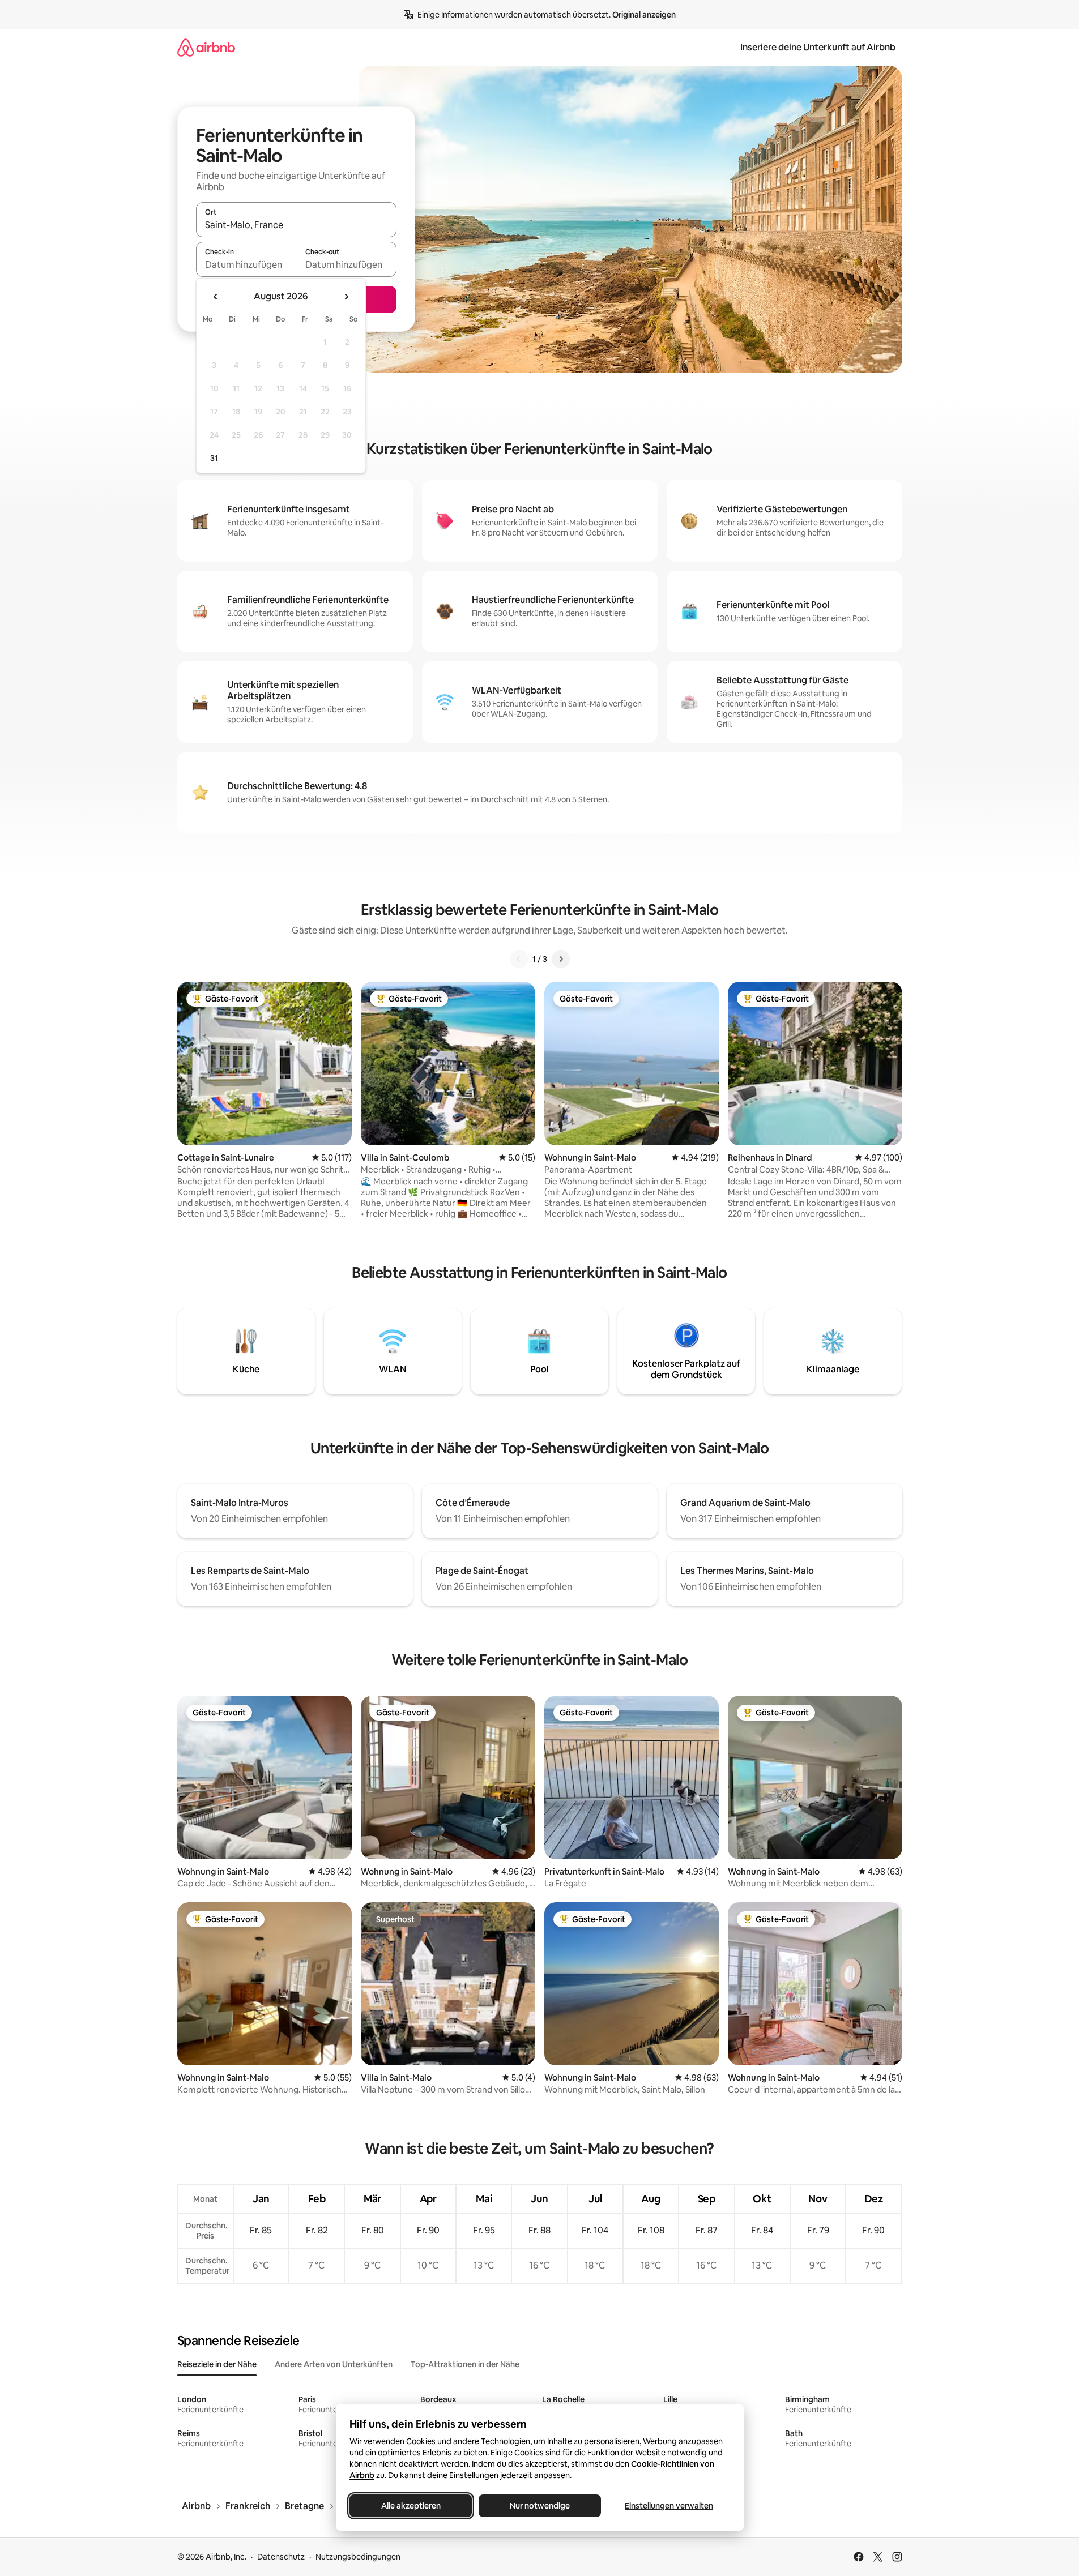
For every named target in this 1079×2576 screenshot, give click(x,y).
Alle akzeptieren (410, 2506)
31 (214, 458)
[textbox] (246, 264)
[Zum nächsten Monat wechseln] (346, 297)
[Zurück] (519, 959)
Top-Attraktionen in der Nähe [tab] (465, 2364)
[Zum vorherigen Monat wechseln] (216, 297)
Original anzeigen (644, 15)
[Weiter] (561, 959)
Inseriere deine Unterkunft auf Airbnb (818, 47)
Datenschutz (281, 2557)
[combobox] (296, 225)
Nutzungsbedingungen (358, 2557)
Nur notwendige (540, 2506)
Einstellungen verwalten (669, 2506)
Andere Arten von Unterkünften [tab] (334, 2364)
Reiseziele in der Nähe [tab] (217, 2364)
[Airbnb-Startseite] (206, 47)
